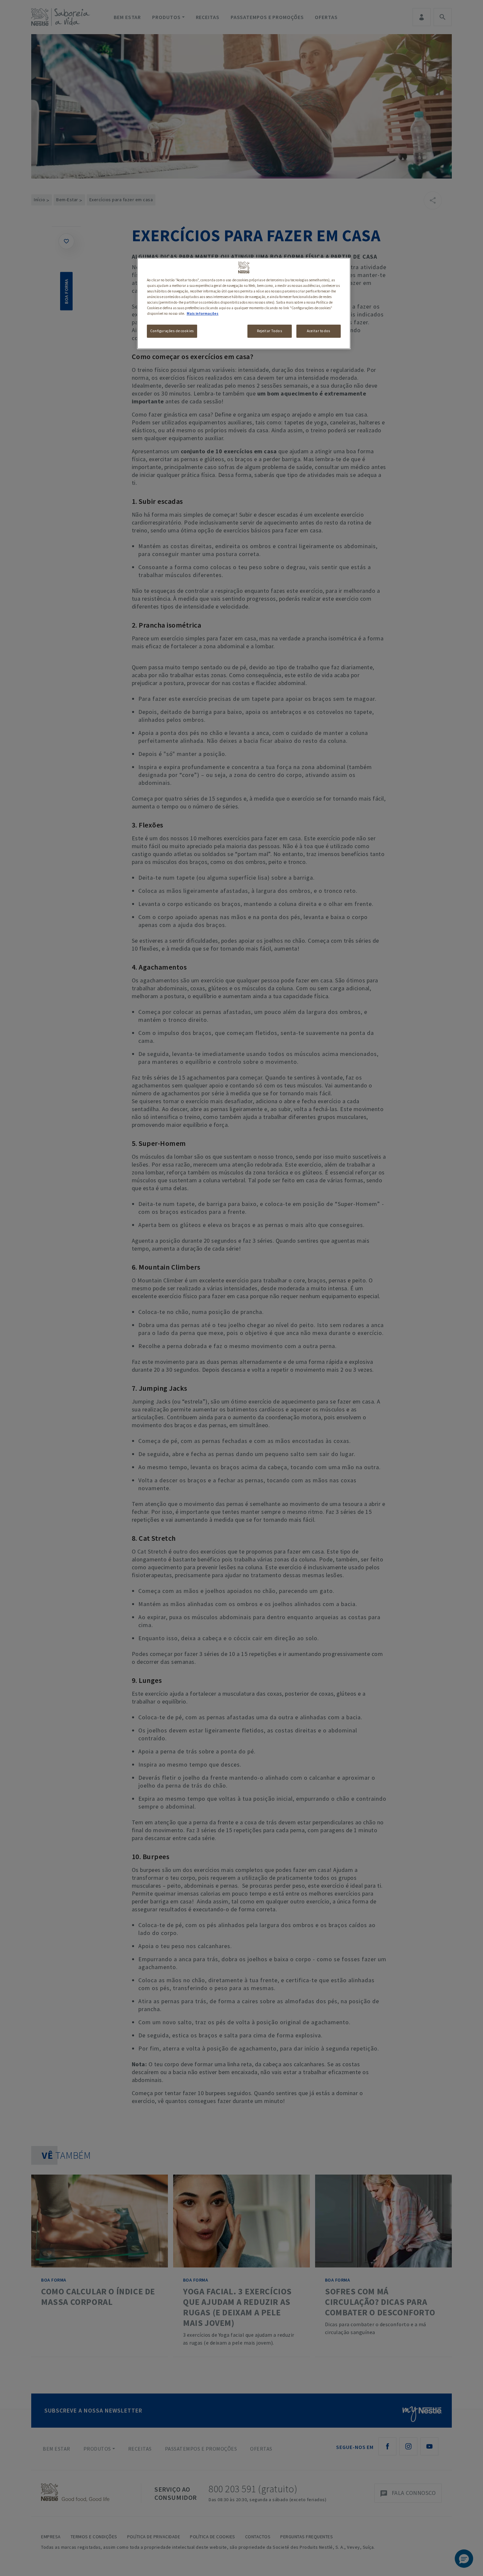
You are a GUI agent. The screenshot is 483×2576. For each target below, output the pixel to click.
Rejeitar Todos (269, 331)
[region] (244, 303)
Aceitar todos (318, 331)
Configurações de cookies (172, 331)
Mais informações (203, 313)
